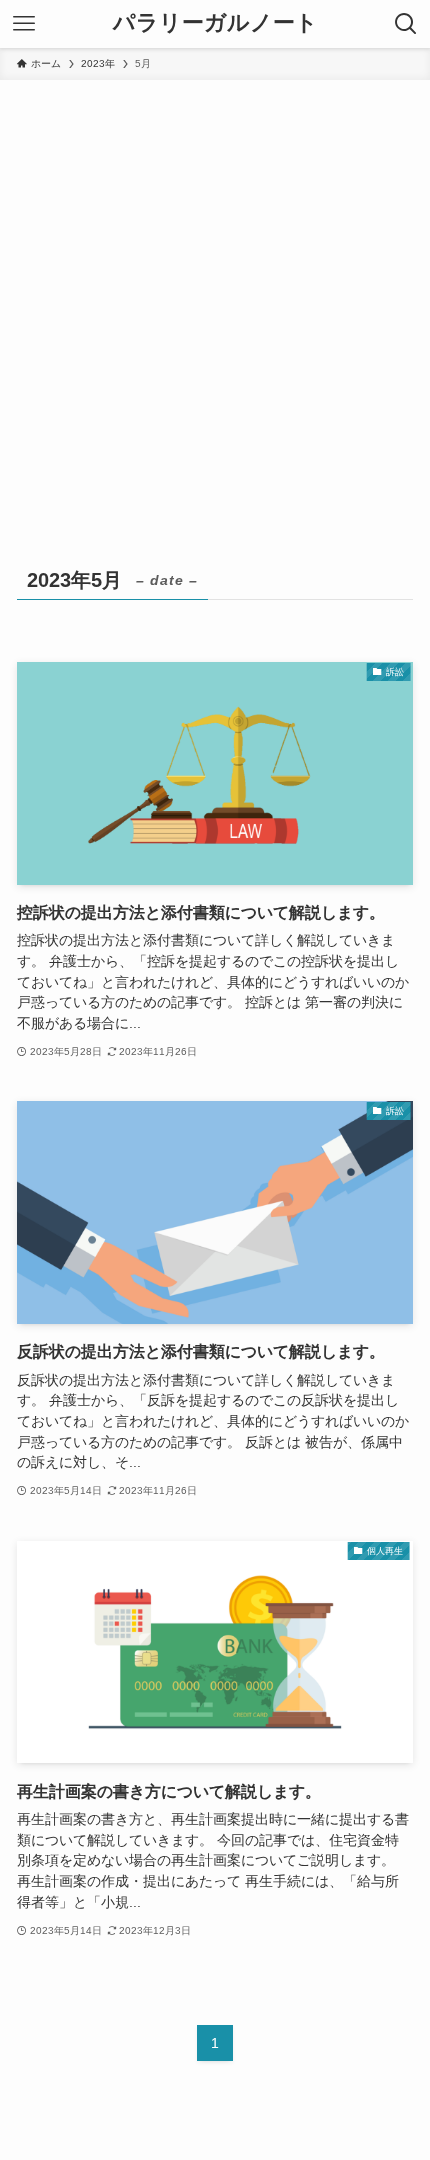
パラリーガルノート (215, 24)
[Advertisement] (215, 305)
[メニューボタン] (24, 24)
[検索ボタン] (406, 24)
